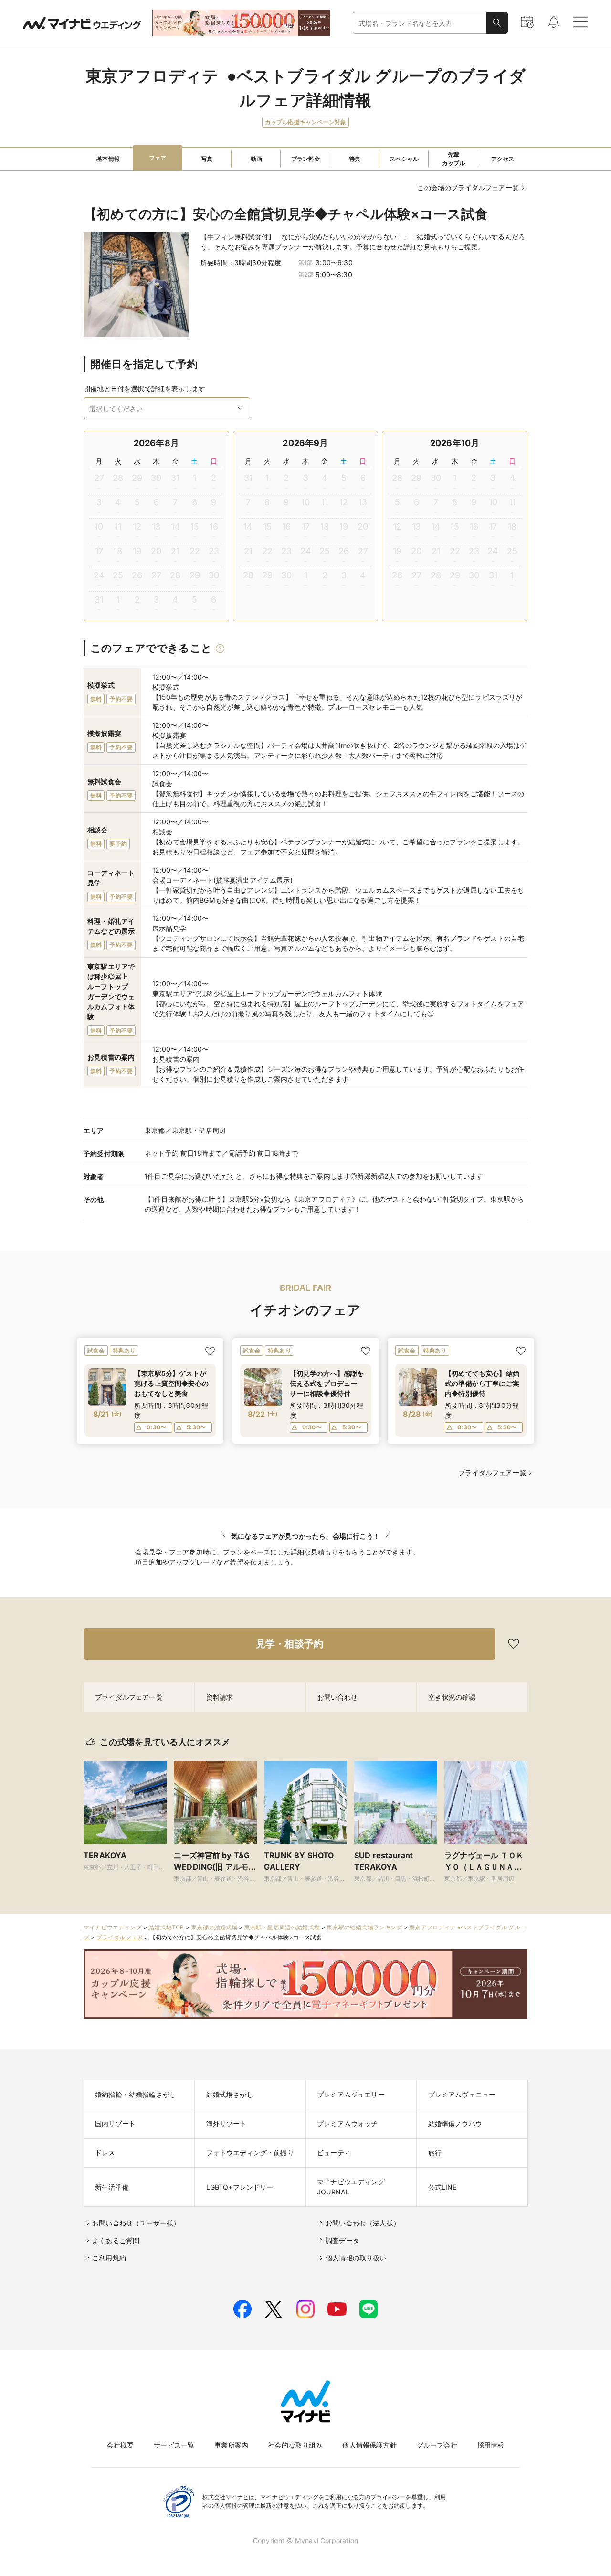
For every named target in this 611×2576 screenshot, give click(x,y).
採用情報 (491, 2445)
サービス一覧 (174, 2445)
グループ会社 (437, 2445)
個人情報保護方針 (369, 2445)
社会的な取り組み (295, 2445)
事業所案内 (231, 2445)
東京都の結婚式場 (214, 1927)
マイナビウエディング (113, 1927)
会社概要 (121, 2445)
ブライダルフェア (120, 1937)
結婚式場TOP (166, 1927)
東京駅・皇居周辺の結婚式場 (282, 1927)
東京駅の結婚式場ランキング (364, 1927)
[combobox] (420, 23)
